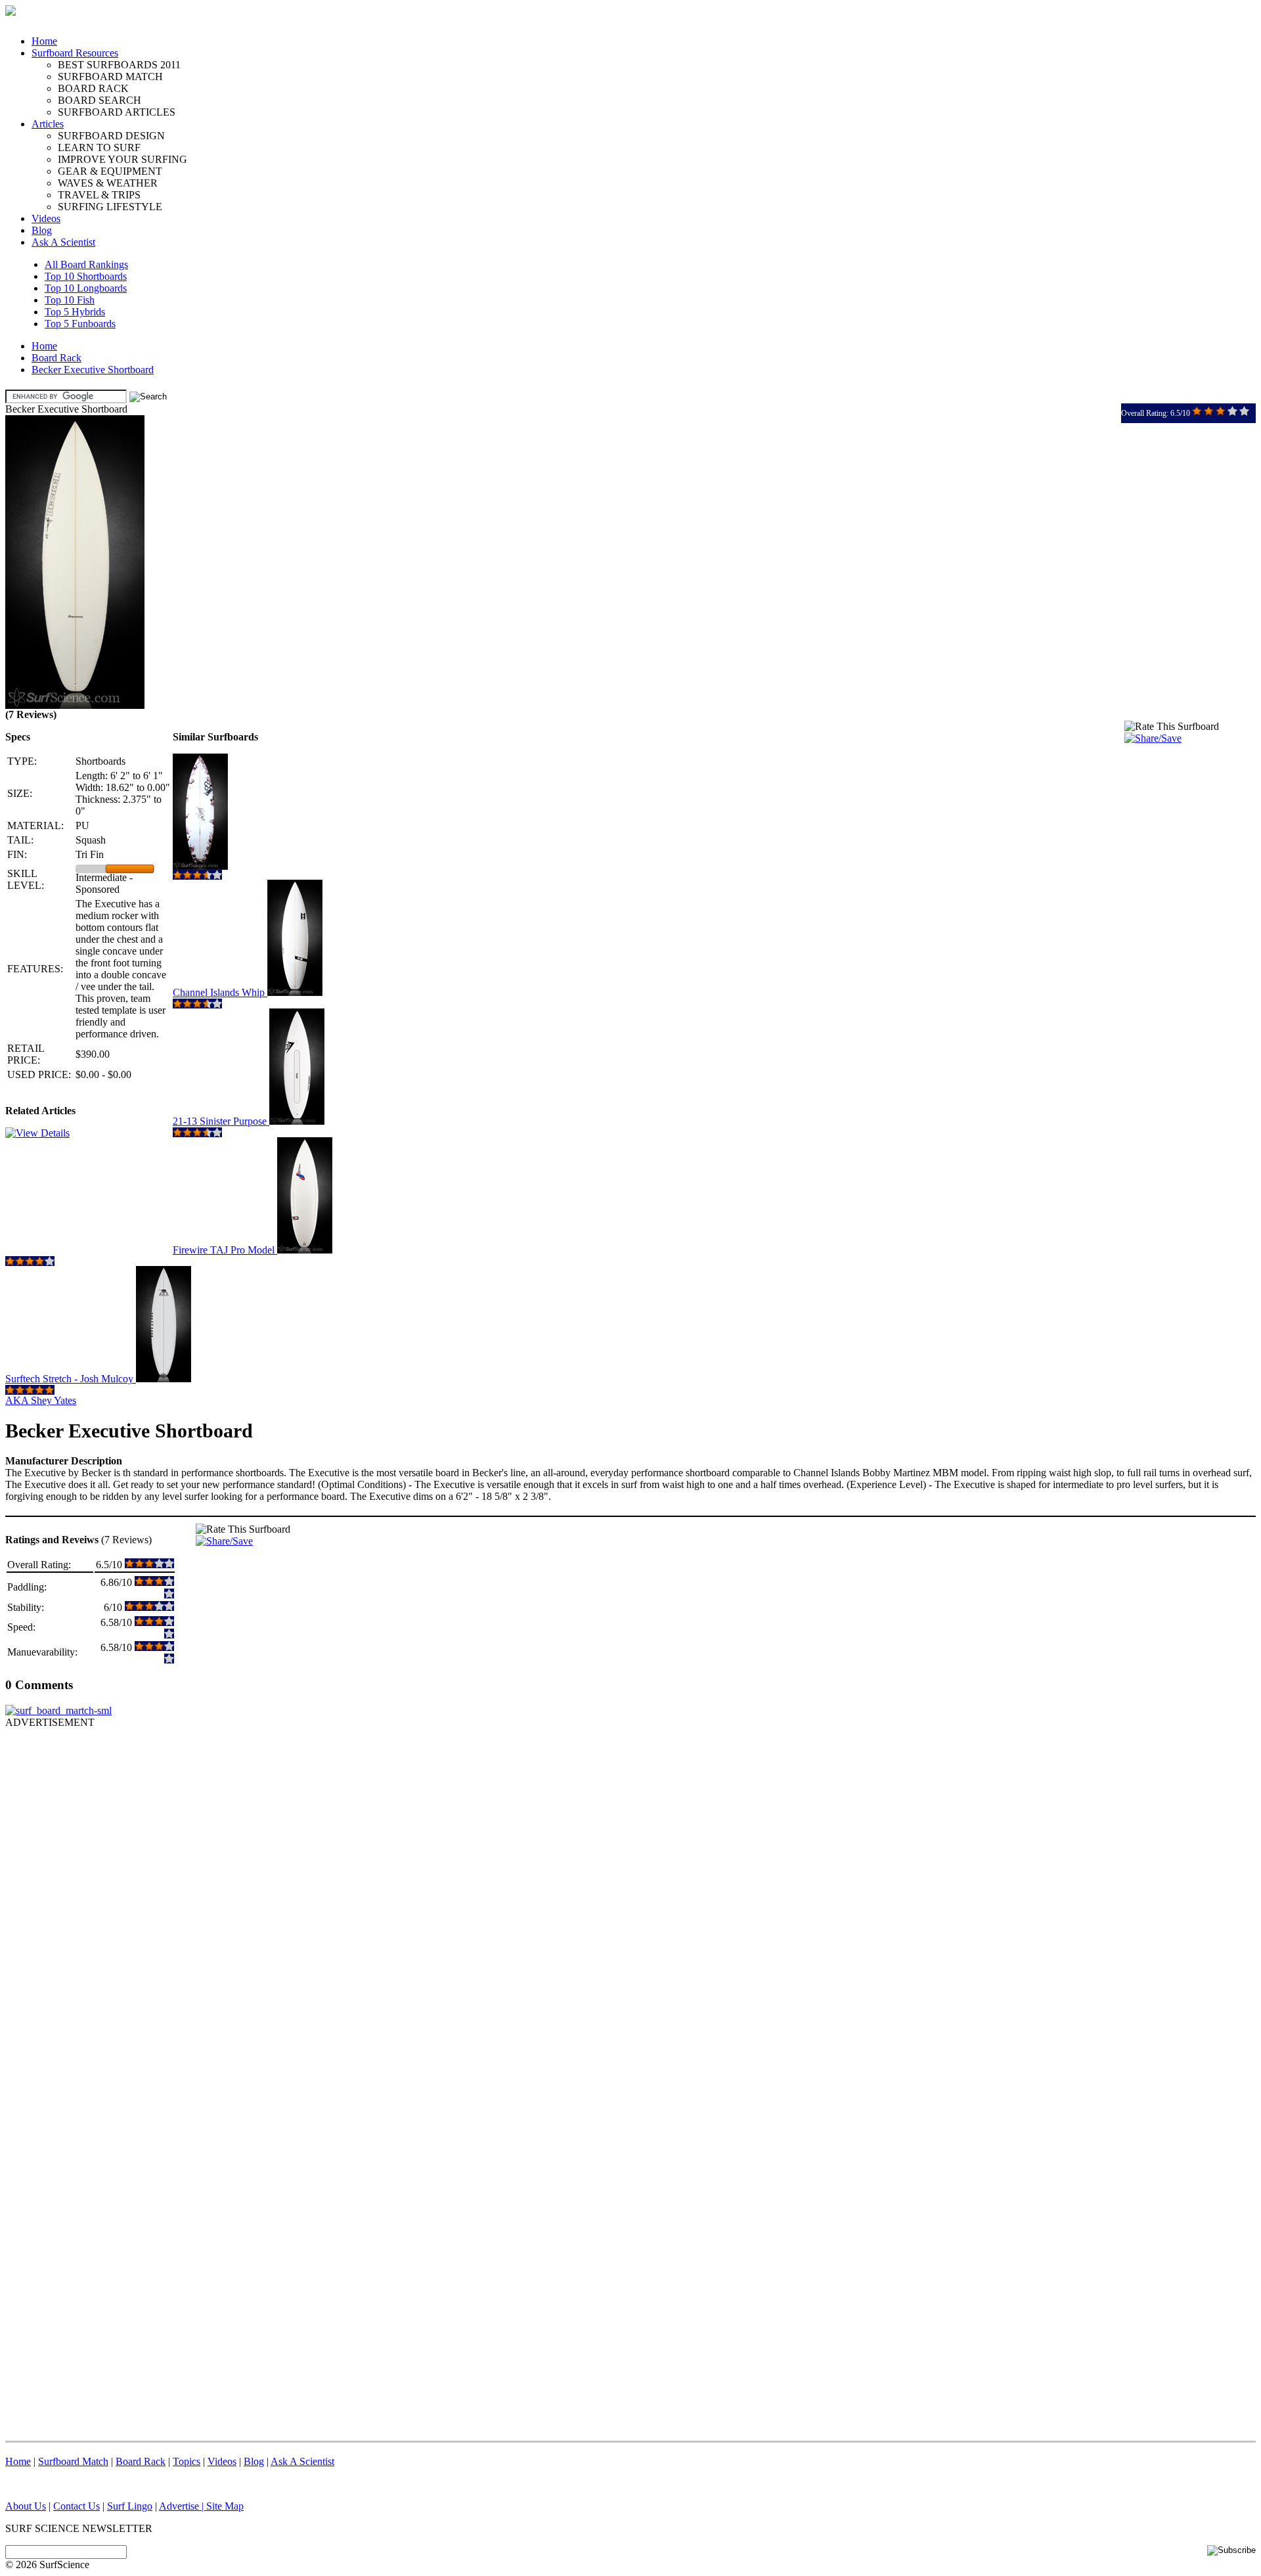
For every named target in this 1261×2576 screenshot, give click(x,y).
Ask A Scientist (63, 242)
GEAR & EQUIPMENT (110, 171)
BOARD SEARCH (100, 100)
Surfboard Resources (75, 53)
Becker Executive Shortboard (93, 370)
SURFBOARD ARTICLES (117, 112)
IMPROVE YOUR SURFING (122, 159)
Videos (46, 218)
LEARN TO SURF (99, 147)
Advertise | (183, 2506)
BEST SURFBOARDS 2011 (119, 65)
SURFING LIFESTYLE (110, 207)
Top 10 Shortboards (86, 276)
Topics (187, 2461)
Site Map (225, 2506)
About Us (26, 2506)
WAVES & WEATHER (108, 183)
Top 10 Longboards (86, 288)
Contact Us (77, 2506)
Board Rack (56, 358)
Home (44, 41)
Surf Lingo (130, 2506)
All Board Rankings (86, 264)
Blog (42, 230)
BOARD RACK (93, 88)
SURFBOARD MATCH (110, 77)
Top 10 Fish (70, 300)
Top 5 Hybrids (75, 312)
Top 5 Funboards (80, 324)
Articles (48, 124)
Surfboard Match (73, 2461)
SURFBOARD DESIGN (111, 136)
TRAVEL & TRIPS (99, 195)
